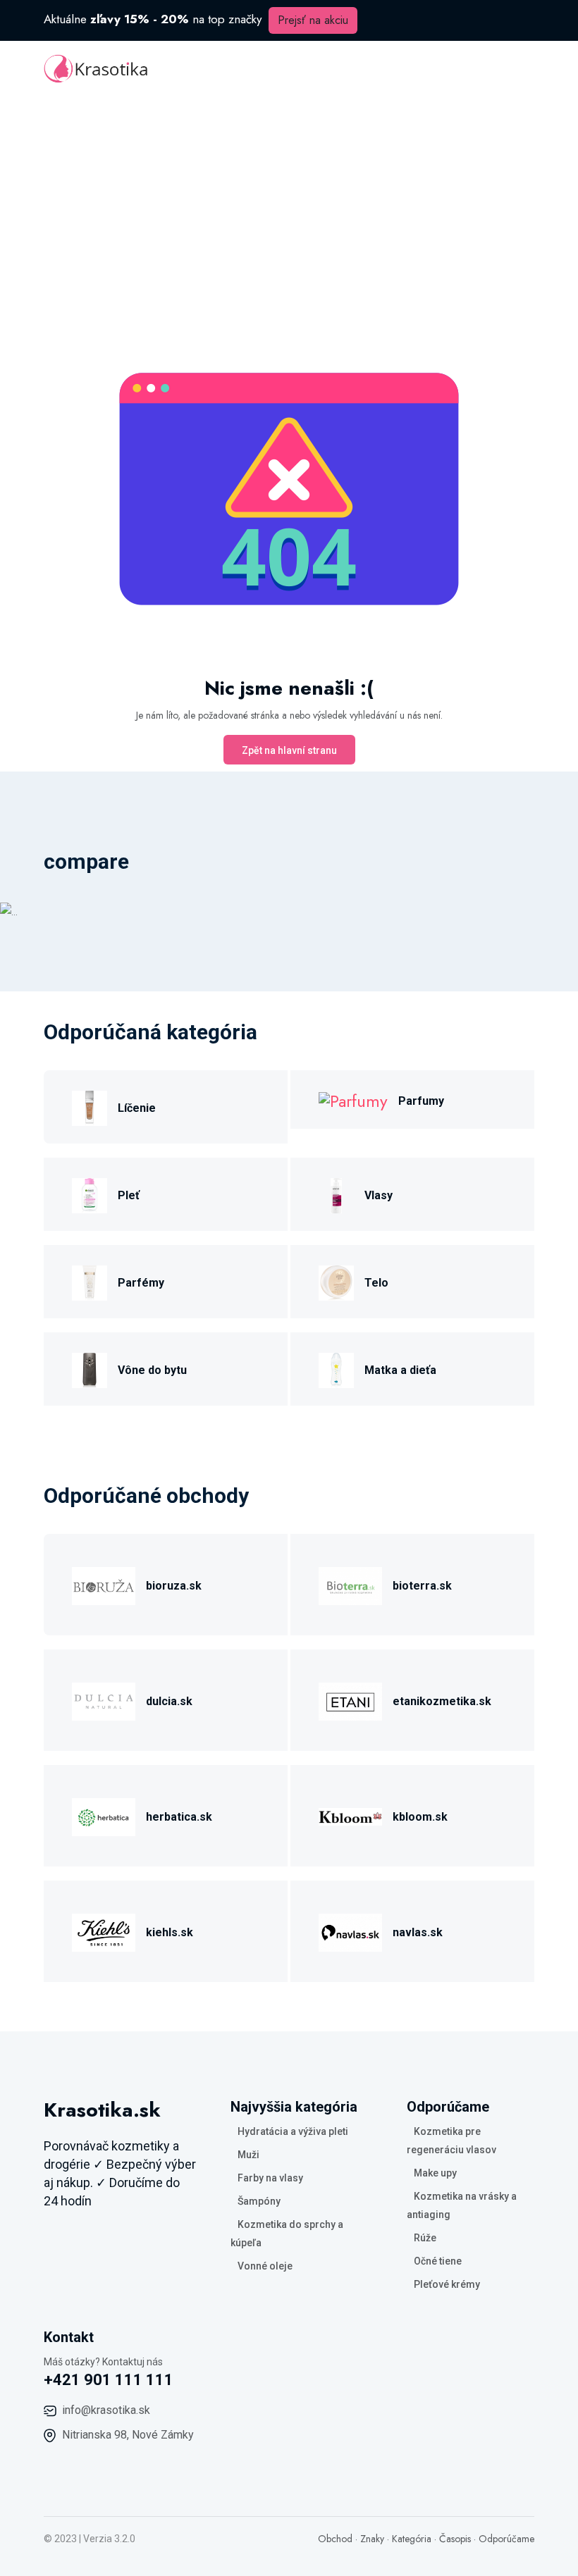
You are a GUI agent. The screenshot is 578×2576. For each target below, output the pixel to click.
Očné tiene (438, 2261)
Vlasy (379, 1195)
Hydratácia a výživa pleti (293, 2131)
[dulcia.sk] (104, 1699)
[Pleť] (90, 1193)
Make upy (435, 2173)
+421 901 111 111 (109, 2380)
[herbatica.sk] (104, 1815)
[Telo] (336, 1281)
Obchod (335, 2539)
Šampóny (259, 2201)
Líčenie (137, 1108)
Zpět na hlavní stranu (289, 750)
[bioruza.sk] (104, 1584)
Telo (376, 1283)
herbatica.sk (179, 1817)
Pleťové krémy (447, 2284)
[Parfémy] (90, 1281)
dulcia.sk (169, 1701)
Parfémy (141, 1283)
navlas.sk (418, 1932)
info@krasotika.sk (106, 2410)
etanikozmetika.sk (442, 1701)
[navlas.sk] (350, 1930)
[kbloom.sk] (350, 1815)
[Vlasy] (336, 1193)
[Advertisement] (289, 203)
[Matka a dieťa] (336, 1368)
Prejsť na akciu (313, 20)
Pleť (129, 1195)
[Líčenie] (90, 1106)
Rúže (425, 2238)
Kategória (412, 2539)
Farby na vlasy (270, 2178)
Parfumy (421, 1101)
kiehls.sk (170, 1932)
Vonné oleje (265, 2266)
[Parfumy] (353, 1100)
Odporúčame (506, 2539)
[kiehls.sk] (104, 1930)
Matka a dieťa (400, 1370)
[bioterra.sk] (350, 1584)
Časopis (455, 2539)
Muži (248, 2155)
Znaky (372, 2539)
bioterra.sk (422, 1586)
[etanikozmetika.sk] (350, 1699)
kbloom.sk (420, 1817)
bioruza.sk (174, 1586)
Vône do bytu (152, 1370)
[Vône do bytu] (90, 1368)
